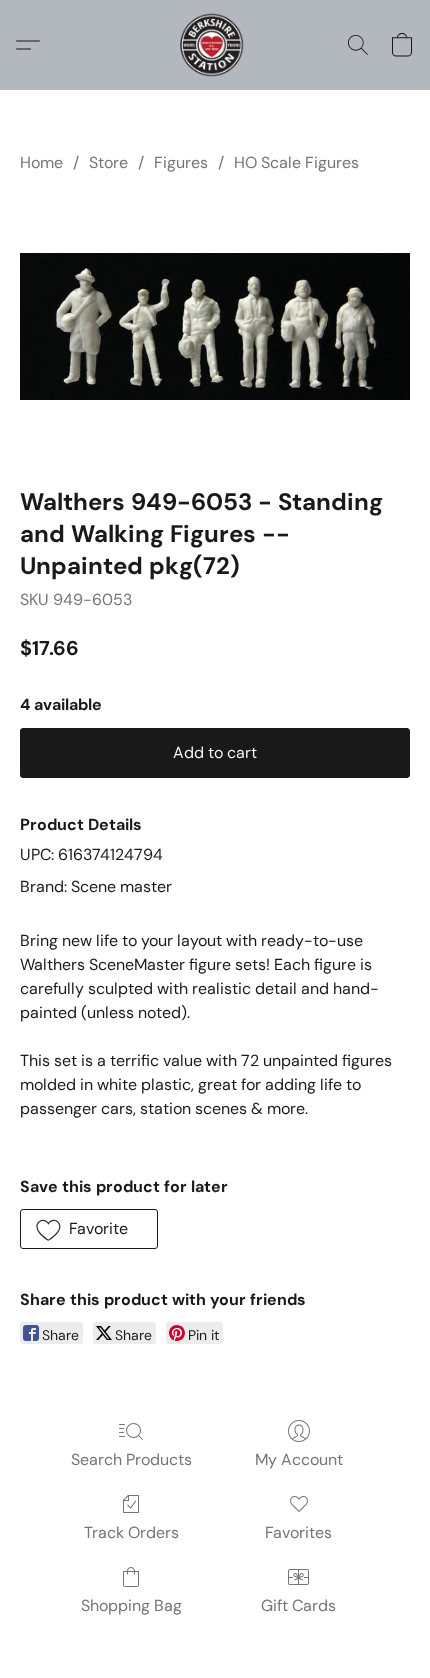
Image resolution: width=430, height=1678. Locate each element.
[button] (214, 45)
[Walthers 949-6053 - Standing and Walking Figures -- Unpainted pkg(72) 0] (215, 326)
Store (108, 162)
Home (41, 162)
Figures (181, 162)
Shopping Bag (131, 1605)
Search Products (131, 1459)
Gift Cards (298, 1605)
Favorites (298, 1532)
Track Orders (131, 1532)
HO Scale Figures (296, 162)
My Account (299, 1459)
